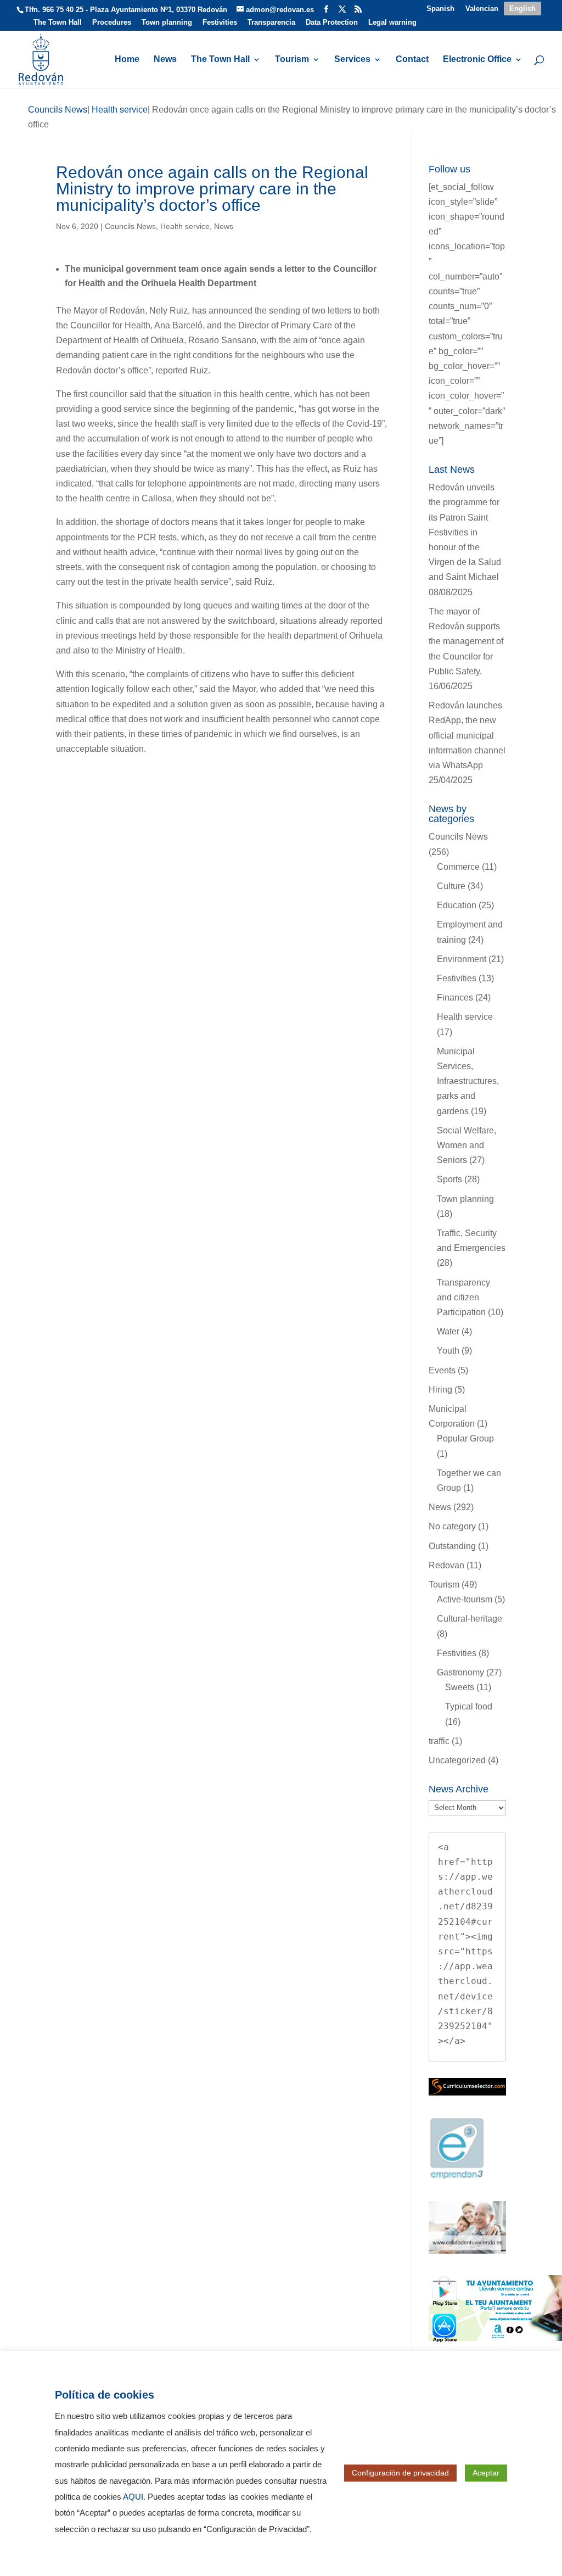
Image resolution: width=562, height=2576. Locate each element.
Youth (448, 1351)
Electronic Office (477, 60)
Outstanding (452, 1546)
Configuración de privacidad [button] (400, 2473)
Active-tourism (465, 1599)
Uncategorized (457, 1760)
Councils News (130, 226)
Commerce (458, 867)
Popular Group (465, 1438)
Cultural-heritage (470, 1619)
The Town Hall (58, 23)
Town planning (167, 23)
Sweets (460, 1687)
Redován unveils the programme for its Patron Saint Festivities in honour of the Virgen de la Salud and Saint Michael (465, 532)
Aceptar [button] (486, 2473)
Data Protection (332, 23)
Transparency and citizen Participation (463, 1297)
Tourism (292, 60)
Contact (412, 60)
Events (442, 1370)
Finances (455, 998)
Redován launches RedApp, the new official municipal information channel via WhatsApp (467, 735)
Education (457, 905)
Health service (185, 226)
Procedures (112, 23)
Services (352, 60)
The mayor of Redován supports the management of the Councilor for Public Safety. (466, 641)
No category (452, 1526)
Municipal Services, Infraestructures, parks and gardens (468, 1081)
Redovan (446, 1565)
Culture (451, 886)
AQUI (133, 2497)
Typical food (469, 1706)
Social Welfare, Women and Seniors (467, 1145)
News (165, 60)
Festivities (220, 23)
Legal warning (392, 23)
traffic (439, 1741)
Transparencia (271, 23)
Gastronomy (460, 1672)
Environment (462, 959)
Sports (449, 1179)
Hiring (440, 1390)
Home (127, 60)
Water (448, 1331)
